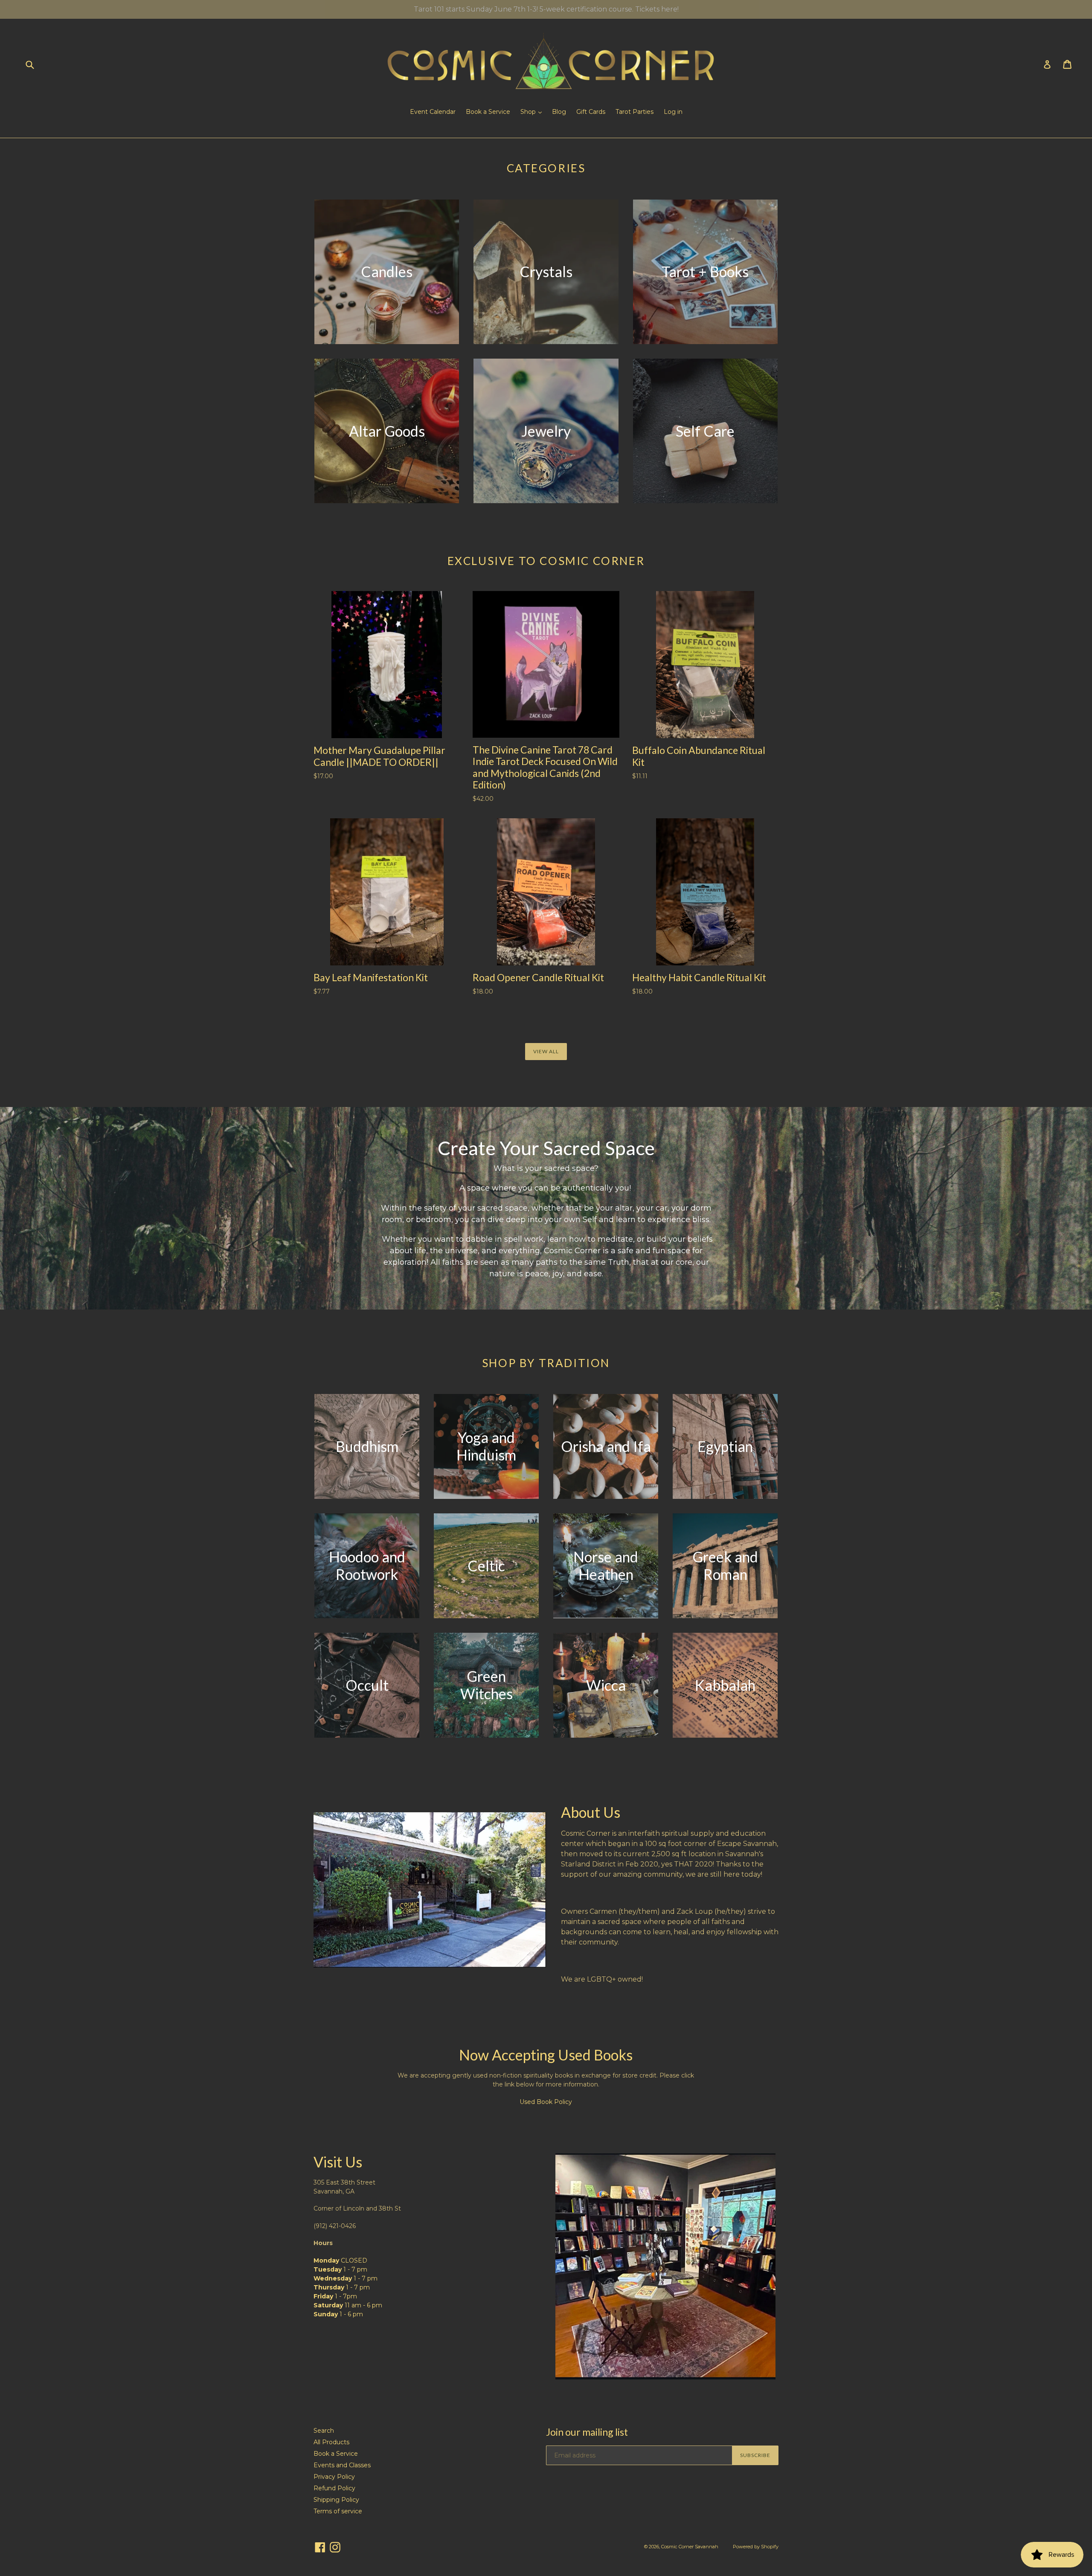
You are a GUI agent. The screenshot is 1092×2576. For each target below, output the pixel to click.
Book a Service (488, 112)
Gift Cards (591, 112)
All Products (331, 2442)
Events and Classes (342, 2465)
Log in (673, 112)
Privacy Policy (334, 2477)
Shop (529, 112)
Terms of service (338, 2511)
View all (546, 1051)
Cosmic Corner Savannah (690, 2547)
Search (324, 2431)
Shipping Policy (336, 2500)
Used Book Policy (546, 2102)
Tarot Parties (635, 112)
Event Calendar (433, 112)
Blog (559, 112)
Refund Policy (334, 2488)
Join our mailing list (587, 2432)
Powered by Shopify (756, 2547)
